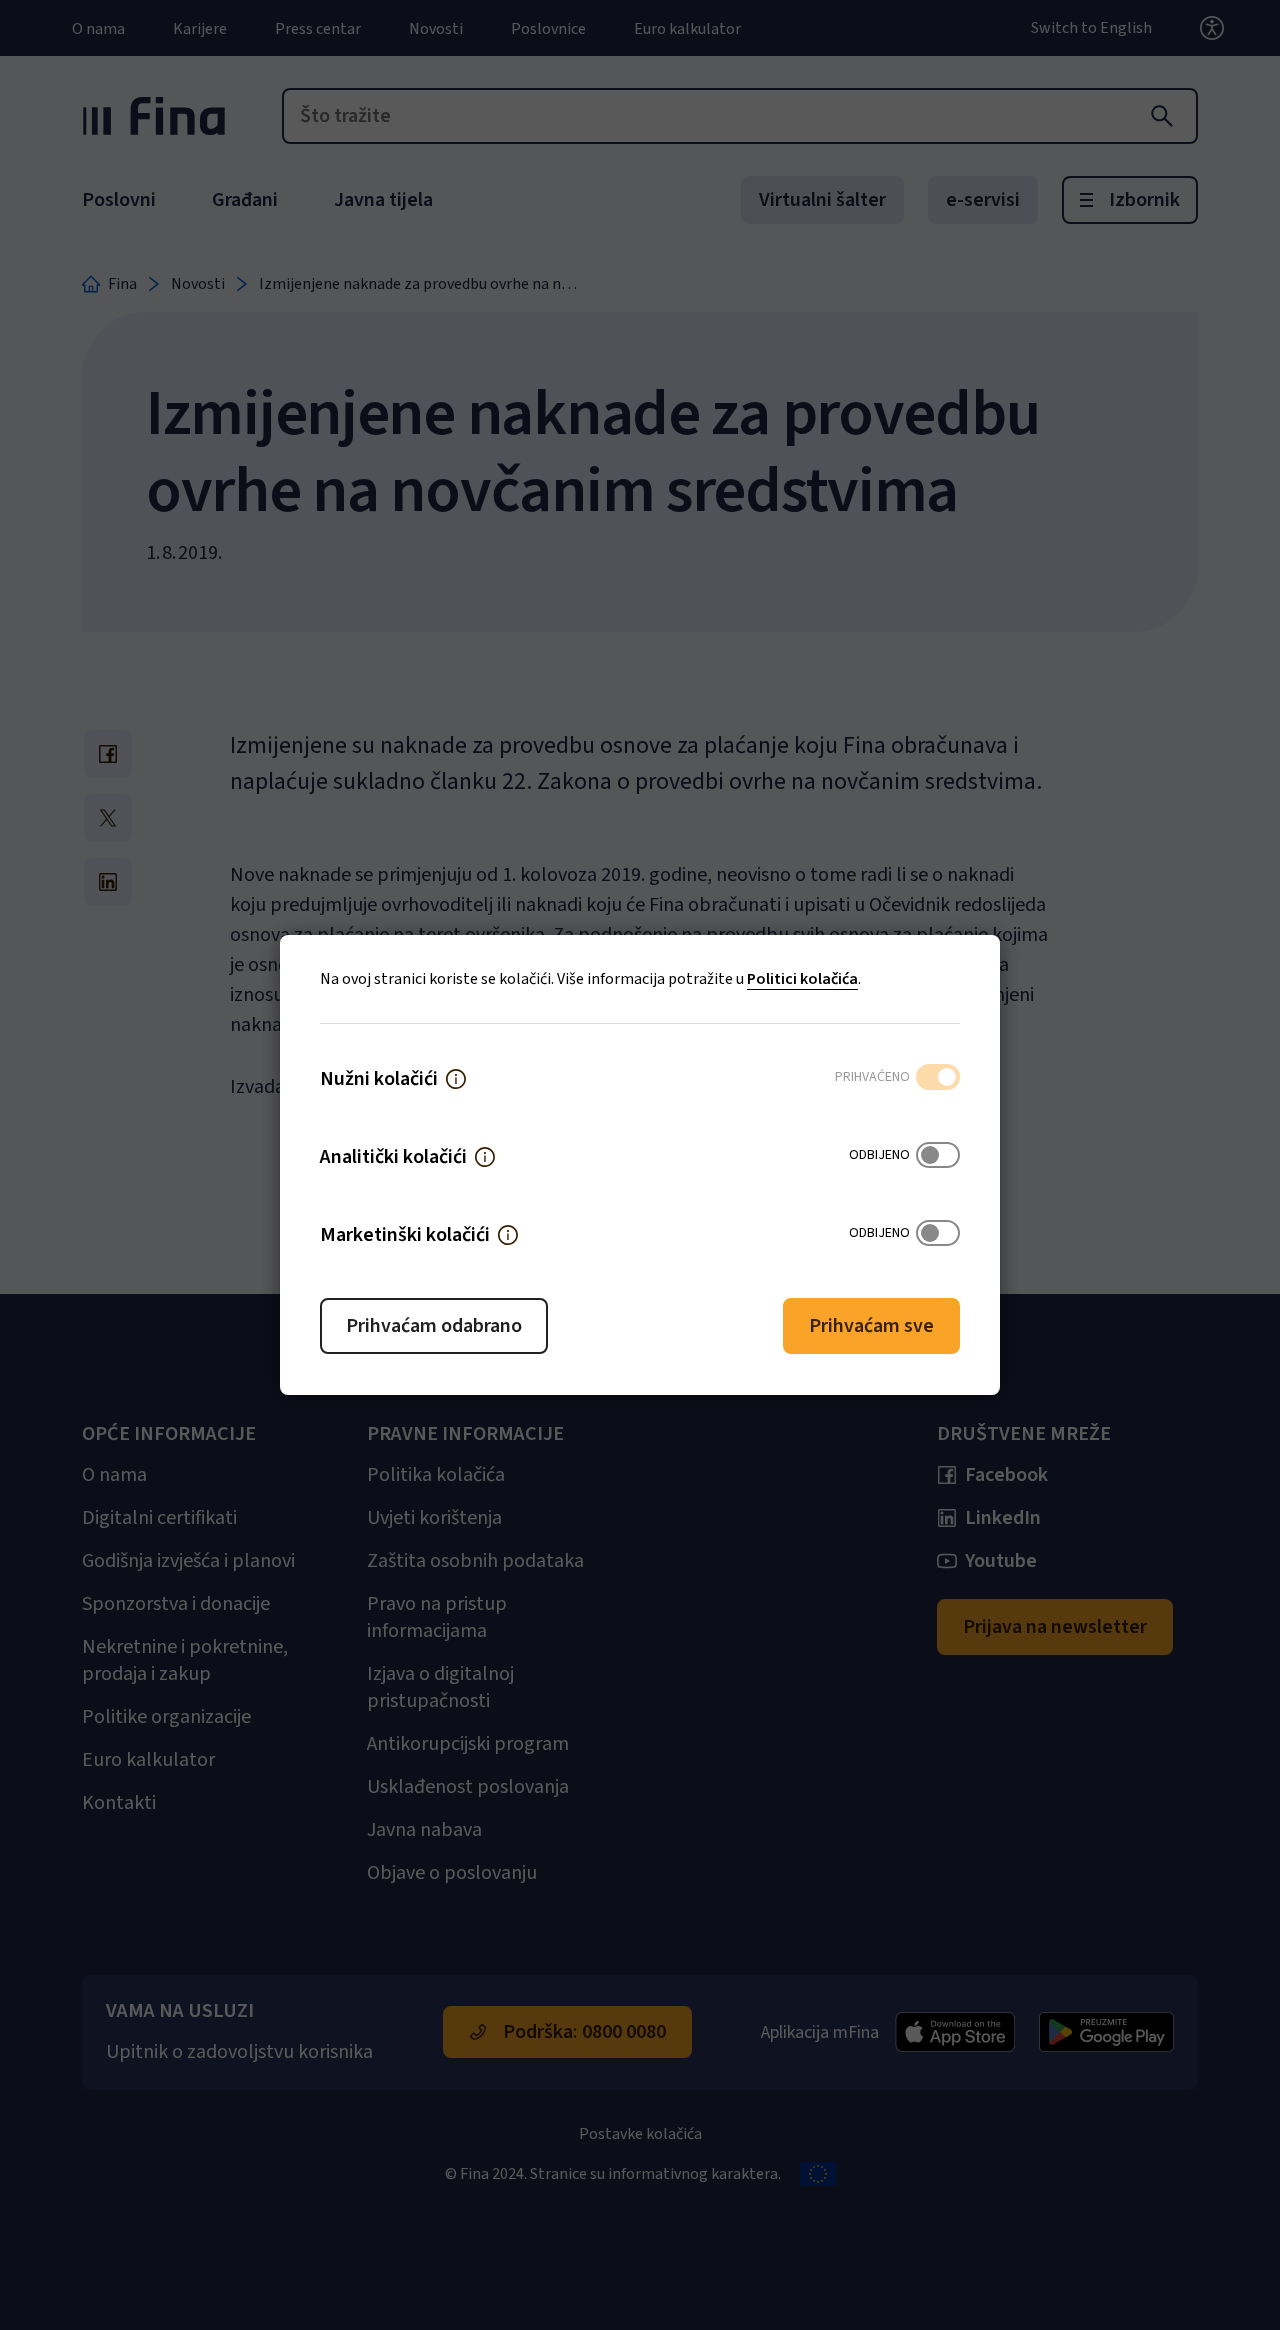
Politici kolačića (802, 979)
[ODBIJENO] (938, 1157)
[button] (456, 1079)
